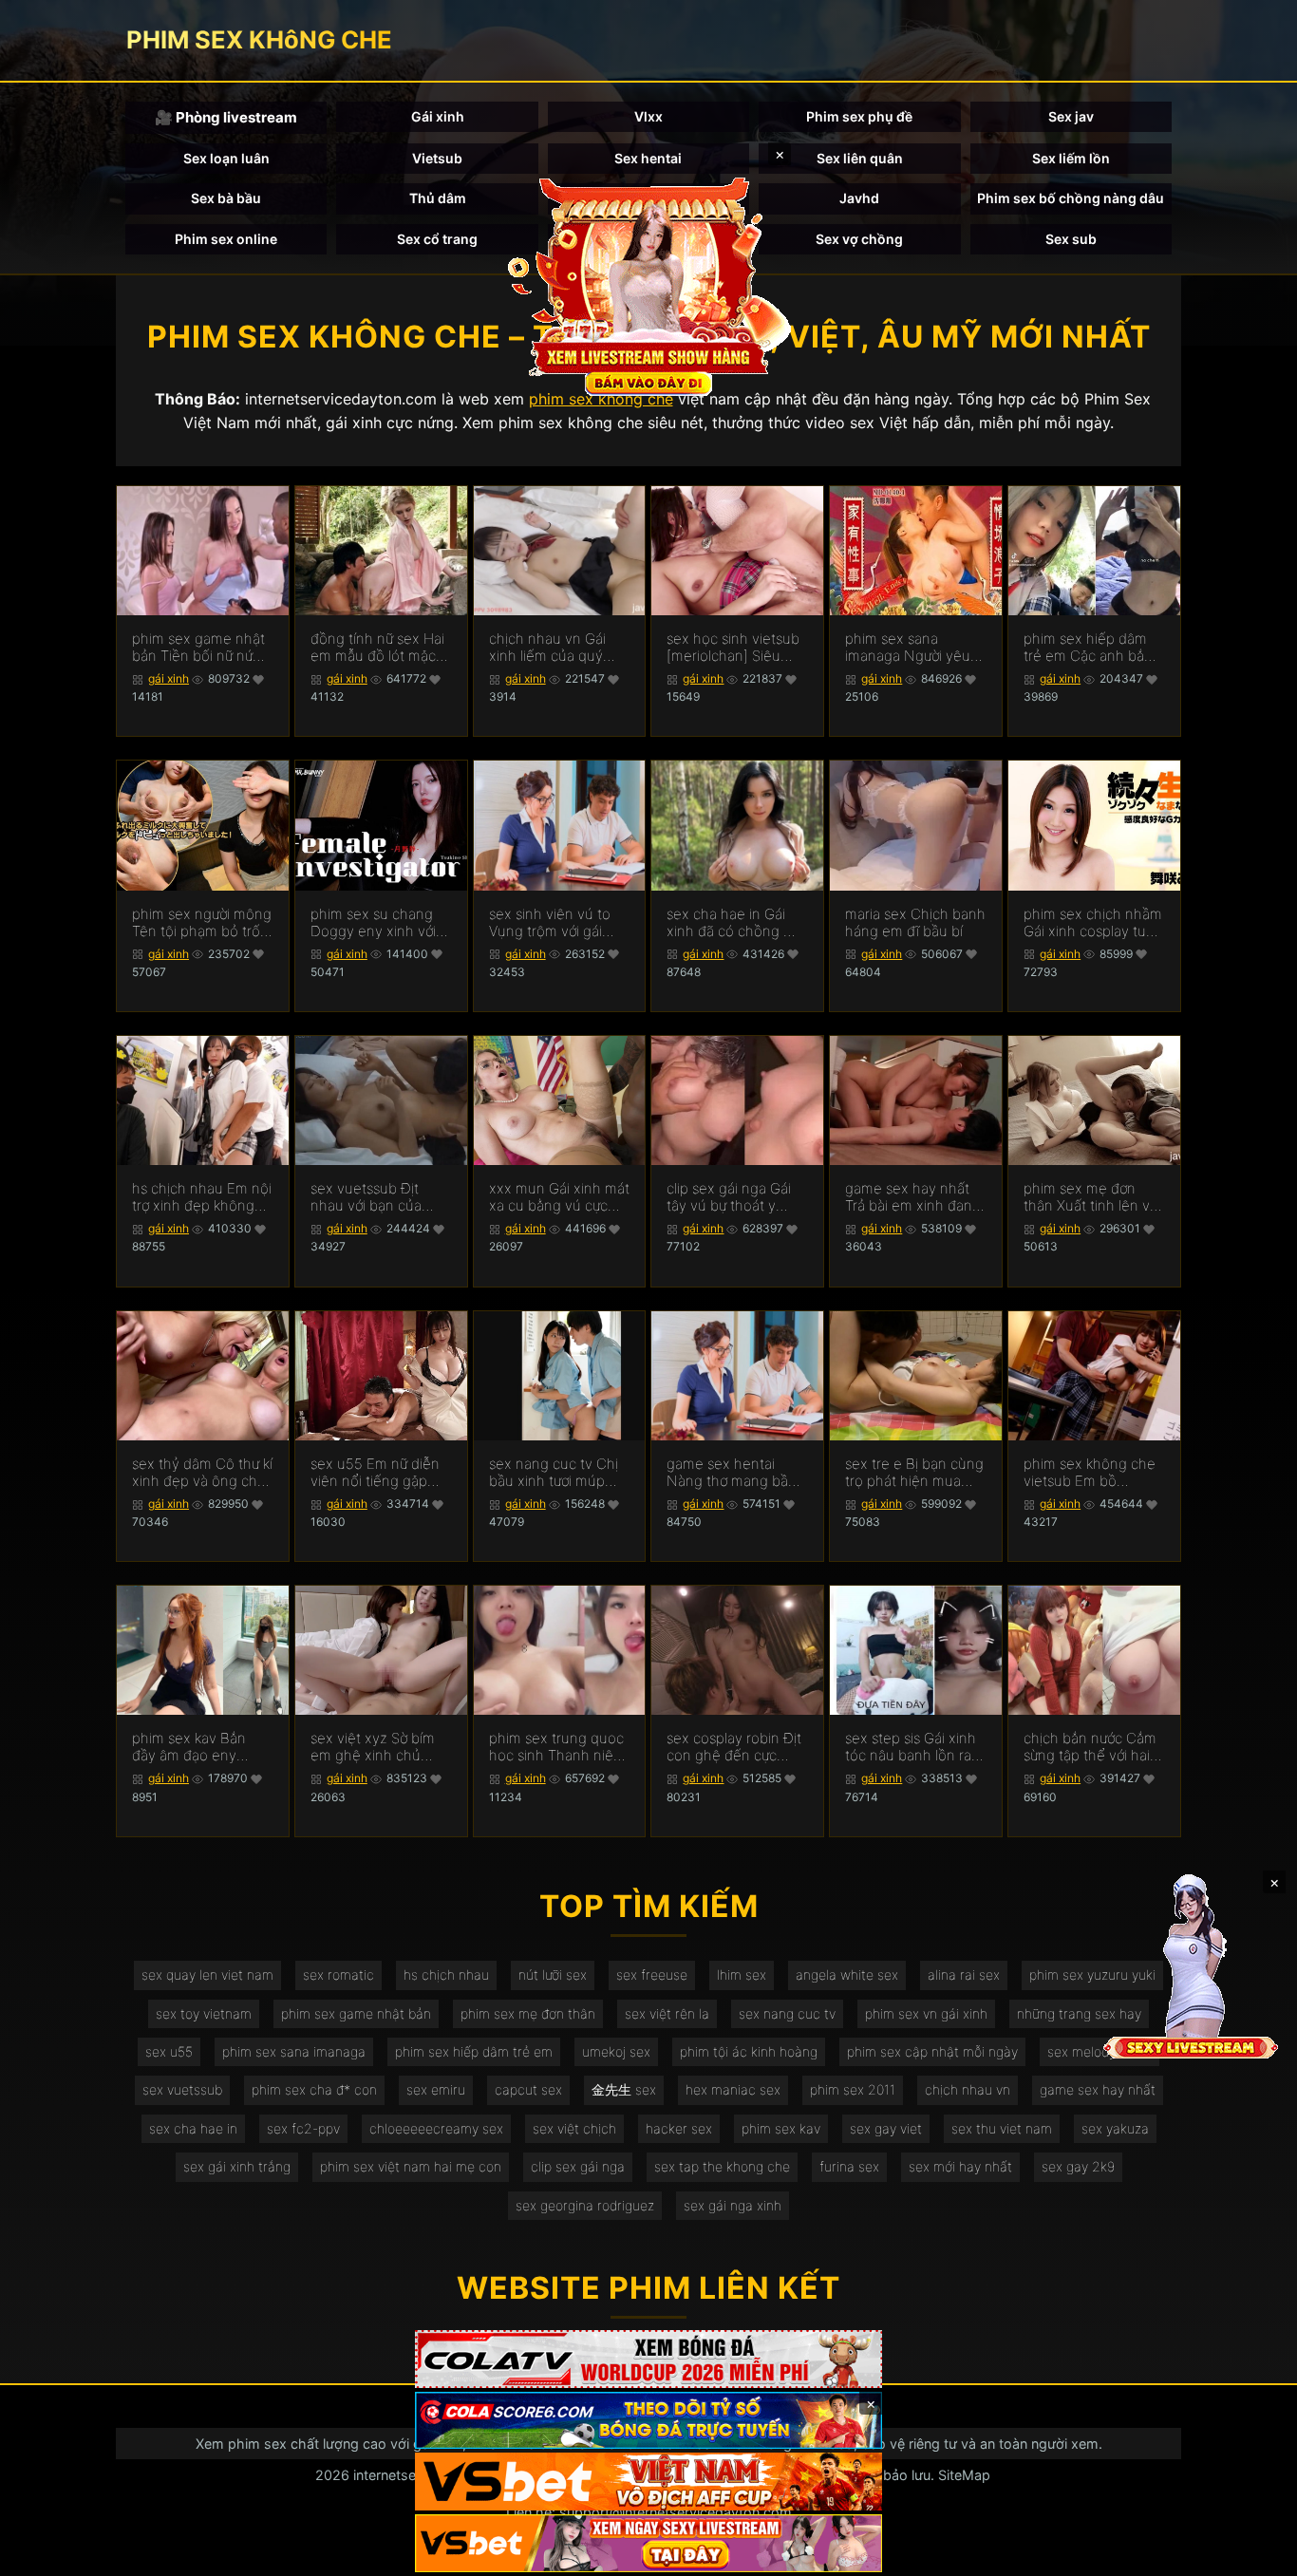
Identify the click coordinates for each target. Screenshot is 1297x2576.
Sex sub (1071, 239)
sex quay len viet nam (207, 1974)
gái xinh (169, 678)
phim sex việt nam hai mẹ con (411, 2166)
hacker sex (679, 2128)
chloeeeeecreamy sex (436, 2128)
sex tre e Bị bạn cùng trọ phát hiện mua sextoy (914, 1473)
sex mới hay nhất (960, 2166)
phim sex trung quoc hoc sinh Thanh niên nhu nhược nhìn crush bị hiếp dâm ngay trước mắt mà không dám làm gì (556, 1747)
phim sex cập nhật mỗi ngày (932, 2051)
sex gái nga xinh (733, 2205)
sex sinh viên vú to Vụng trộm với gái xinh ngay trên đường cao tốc (558, 923)
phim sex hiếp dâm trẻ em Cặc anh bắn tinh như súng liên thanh (1088, 648)
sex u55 (169, 2051)
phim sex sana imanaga (294, 2051)
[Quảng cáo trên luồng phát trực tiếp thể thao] (648, 2543)
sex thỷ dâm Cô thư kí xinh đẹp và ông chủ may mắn (202, 1473)
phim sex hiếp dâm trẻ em (474, 2051)
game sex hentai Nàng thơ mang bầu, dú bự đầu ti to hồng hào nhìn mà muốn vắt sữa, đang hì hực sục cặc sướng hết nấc (733, 1473)
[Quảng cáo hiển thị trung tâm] (648, 285)
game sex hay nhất (1098, 2089)
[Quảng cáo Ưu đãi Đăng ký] (648, 2421)
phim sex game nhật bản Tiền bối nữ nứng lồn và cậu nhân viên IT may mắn (201, 648)
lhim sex (742, 1974)
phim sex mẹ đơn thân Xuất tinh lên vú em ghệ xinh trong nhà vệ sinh (1091, 1197)
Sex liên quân (860, 158)
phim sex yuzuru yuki (1092, 1974)
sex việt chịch (574, 2128)
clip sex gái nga (578, 2166)
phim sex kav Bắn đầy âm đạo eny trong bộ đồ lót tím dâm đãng (192, 1747)
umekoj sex (616, 2051)
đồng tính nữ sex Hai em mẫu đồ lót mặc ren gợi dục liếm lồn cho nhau (377, 648)
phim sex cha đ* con (314, 2089)
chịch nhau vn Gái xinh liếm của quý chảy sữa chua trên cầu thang (551, 648)
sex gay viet (886, 2128)
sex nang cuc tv (787, 2013)
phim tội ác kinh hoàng (749, 2051)
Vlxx (648, 116)
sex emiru (436, 2089)
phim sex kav (781, 2128)
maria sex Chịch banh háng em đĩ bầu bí (915, 923)
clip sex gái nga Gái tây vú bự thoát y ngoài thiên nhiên (729, 1197)
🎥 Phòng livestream (226, 117)
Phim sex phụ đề (859, 116)
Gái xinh (438, 116)
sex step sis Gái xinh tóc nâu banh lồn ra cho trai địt (911, 1747)
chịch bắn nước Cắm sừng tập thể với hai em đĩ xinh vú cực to (1090, 1747)
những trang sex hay (1079, 2013)
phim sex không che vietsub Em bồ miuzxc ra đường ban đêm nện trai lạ (1091, 1473)
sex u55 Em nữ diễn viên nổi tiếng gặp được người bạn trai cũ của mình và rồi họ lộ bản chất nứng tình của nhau (380, 1473)
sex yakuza (1115, 2128)
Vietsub (437, 158)
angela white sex (847, 1974)
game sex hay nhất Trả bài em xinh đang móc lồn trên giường (913, 1197)
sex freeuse (652, 1974)
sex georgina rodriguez (585, 2205)
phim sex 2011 (853, 2089)
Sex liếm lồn (1071, 158)
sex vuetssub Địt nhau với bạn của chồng (366, 1197)
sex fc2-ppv (303, 2128)
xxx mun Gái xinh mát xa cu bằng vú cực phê (559, 1197)
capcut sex (528, 2089)
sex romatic (338, 1974)
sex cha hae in (193, 2128)
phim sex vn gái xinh (926, 2013)
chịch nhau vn (968, 2089)
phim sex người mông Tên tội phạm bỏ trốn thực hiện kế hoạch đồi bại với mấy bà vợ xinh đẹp (202, 923)
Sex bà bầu (226, 198)
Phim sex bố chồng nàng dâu (1071, 198)
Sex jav (1071, 116)
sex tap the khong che (722, 2166)
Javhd (859, 198)
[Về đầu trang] (1255, 2553)
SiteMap (964, 2475)
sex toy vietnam (204, 2013)
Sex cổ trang (437, 239)
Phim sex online (226, 239)
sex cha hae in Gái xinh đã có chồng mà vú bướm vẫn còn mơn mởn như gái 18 (735, 923)
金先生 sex (624, 2089)
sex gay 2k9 (1078, 2166)
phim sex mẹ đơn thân (528, 2013)
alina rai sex (964, 1974)
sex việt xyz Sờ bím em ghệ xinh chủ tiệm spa (373, 1747)
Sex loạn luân (226, 158)
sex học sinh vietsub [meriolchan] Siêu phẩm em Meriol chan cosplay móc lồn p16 (733, 648)
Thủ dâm (438, 198)
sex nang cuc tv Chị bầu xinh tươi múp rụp (554, 1473)
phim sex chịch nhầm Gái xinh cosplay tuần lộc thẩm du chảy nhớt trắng (1093, 923)
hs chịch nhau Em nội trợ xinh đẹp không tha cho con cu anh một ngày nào (202, 1197)
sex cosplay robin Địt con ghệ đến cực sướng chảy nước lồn (734, 1747)
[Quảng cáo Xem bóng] (648, 2359)
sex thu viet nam (1002, 2128)
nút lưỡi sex (553, 1974)
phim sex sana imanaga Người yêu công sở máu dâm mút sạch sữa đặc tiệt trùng (914, 648)
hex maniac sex (733, 2089)
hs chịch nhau (446, 1974)
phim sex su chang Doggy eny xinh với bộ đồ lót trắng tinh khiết (373, 923)
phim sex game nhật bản (356, 2013)
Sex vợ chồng (859, 239)
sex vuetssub (182, 2089)
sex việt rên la (667, 2013)
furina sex (849, 2166)
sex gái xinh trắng (237, 2166)
